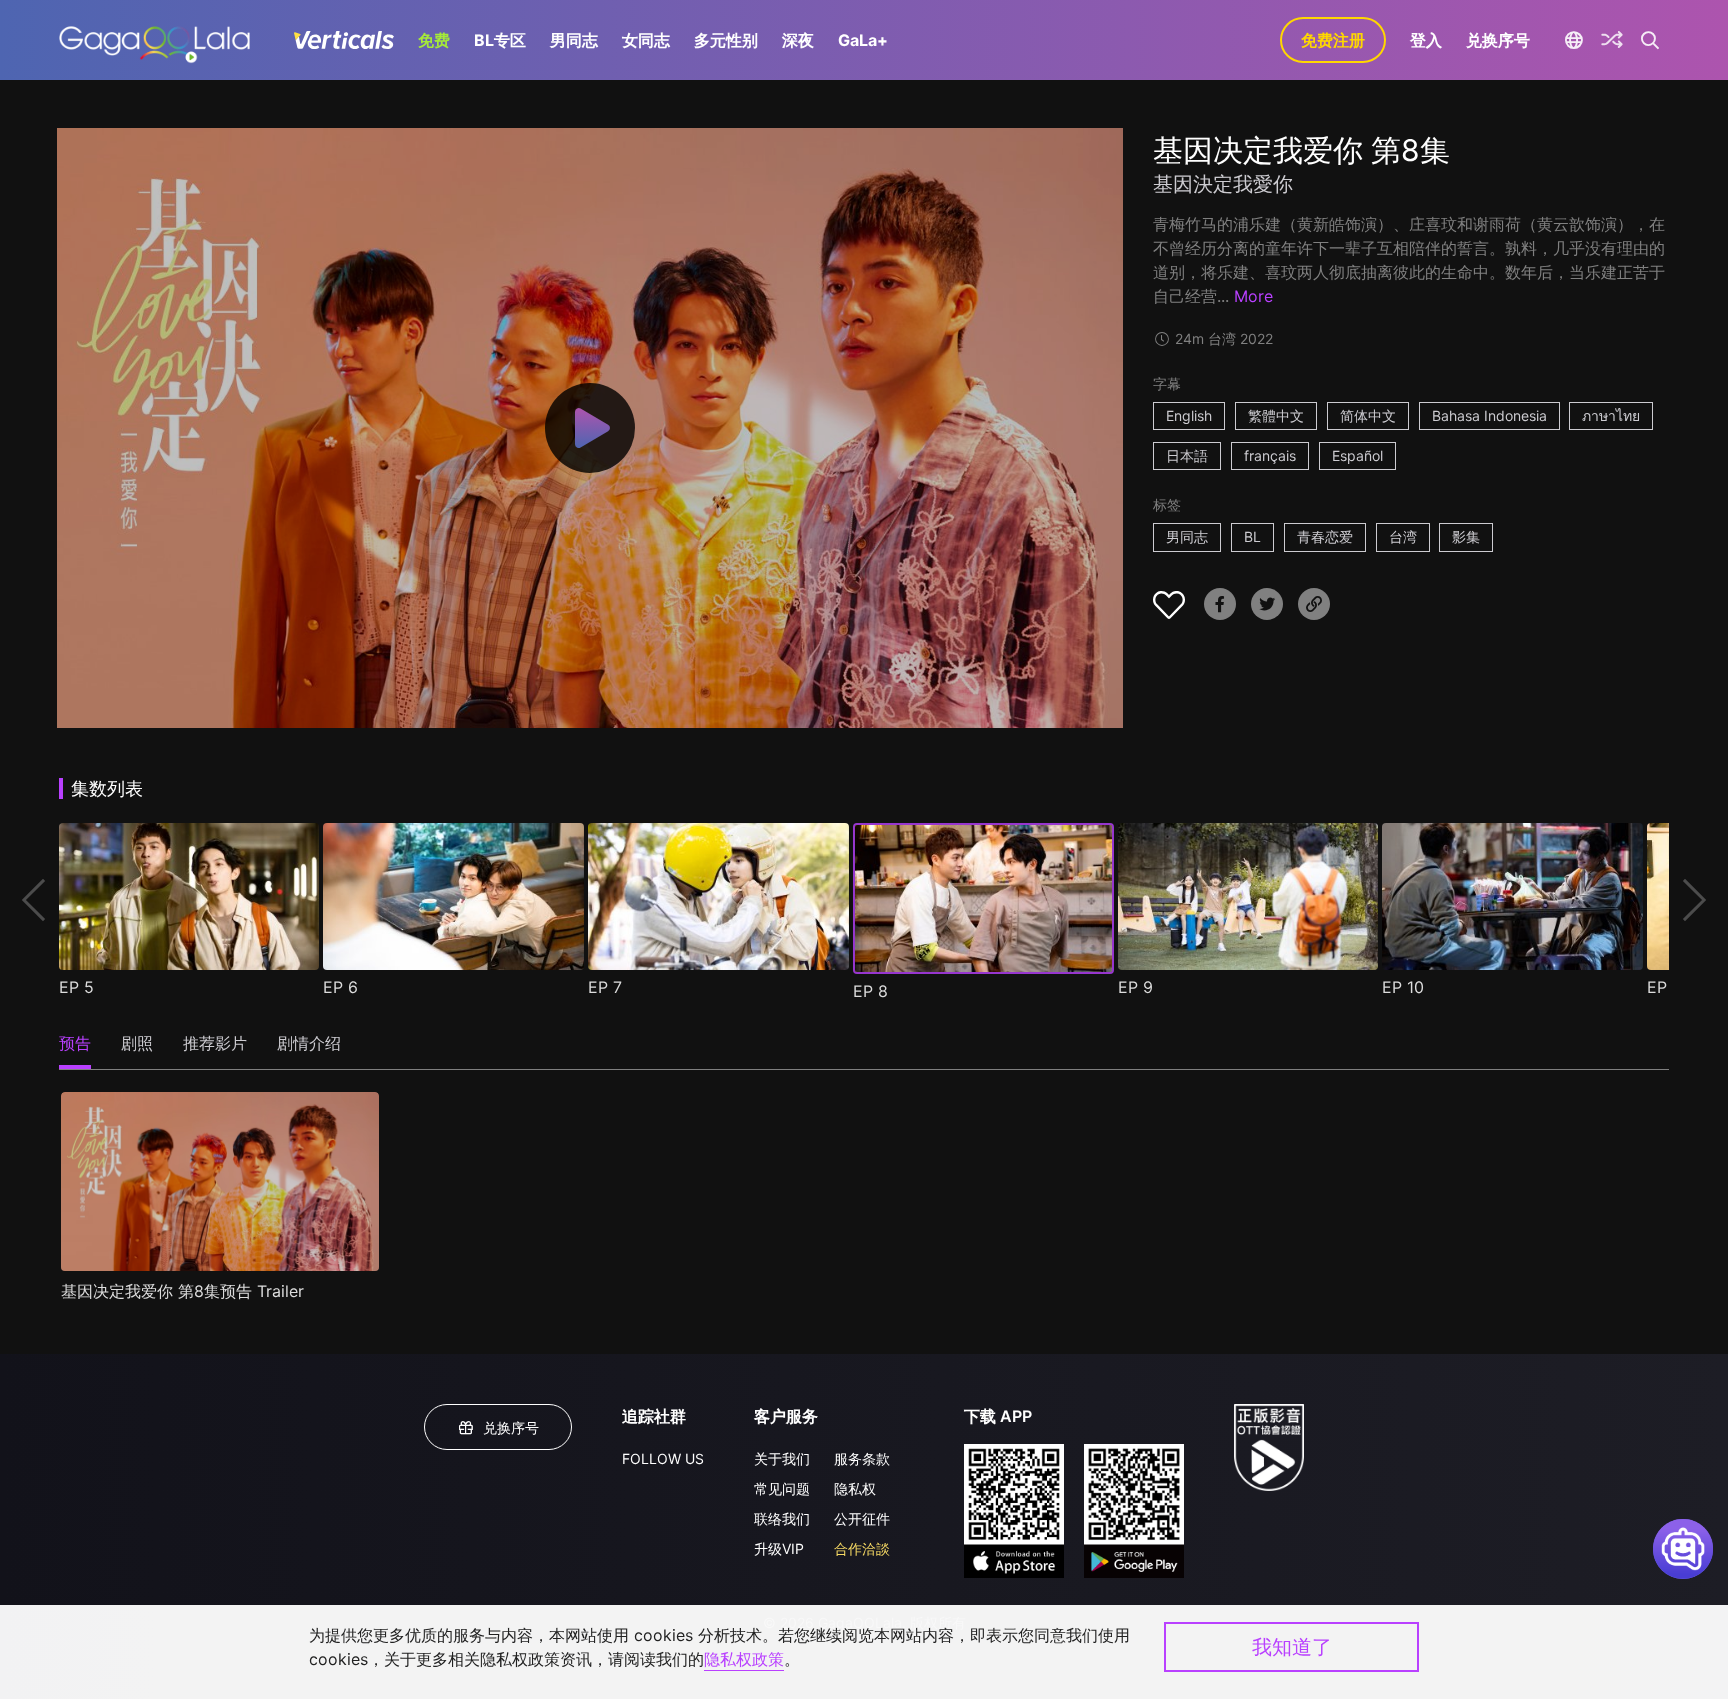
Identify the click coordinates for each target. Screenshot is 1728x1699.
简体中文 (1368, 415)
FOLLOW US (663, 1458)
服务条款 (862, 1458)
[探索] (1612, 40)
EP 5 (76, 987)
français (1270, 455)
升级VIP (779, 1548)
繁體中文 (1276, 415)
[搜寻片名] (1650, 40)
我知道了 (1292, 1647)
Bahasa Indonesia (1489, 415)
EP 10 (1403, 987)
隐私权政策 (744, 1659)
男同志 (574, 40)
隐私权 (855, 1488)
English (1189, 415)
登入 (1426, 40)
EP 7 (605, 987)
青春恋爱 (1325, 536)
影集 (1466, 536)
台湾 (1403, 536)
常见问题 (782, 1488)
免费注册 (1333, 40)
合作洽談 (862, 1548)
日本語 (1187, 455)
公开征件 (862, 1518)
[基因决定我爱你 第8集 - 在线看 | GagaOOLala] (154, 40)
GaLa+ (863, 40)
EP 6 (340, 987)
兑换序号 (1498, 40)
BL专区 (500, 40)
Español (1357, 455)
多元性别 (726, 40)
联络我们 (782, 1518)
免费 (434, 40)
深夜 (798, 40)
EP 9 (1135, 987)
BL (1252, 536)
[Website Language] (1573, 40)
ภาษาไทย (1611, 415)
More (1253, 296)
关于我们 (782, 1458)
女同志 (646, 40)
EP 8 (870, 991)
